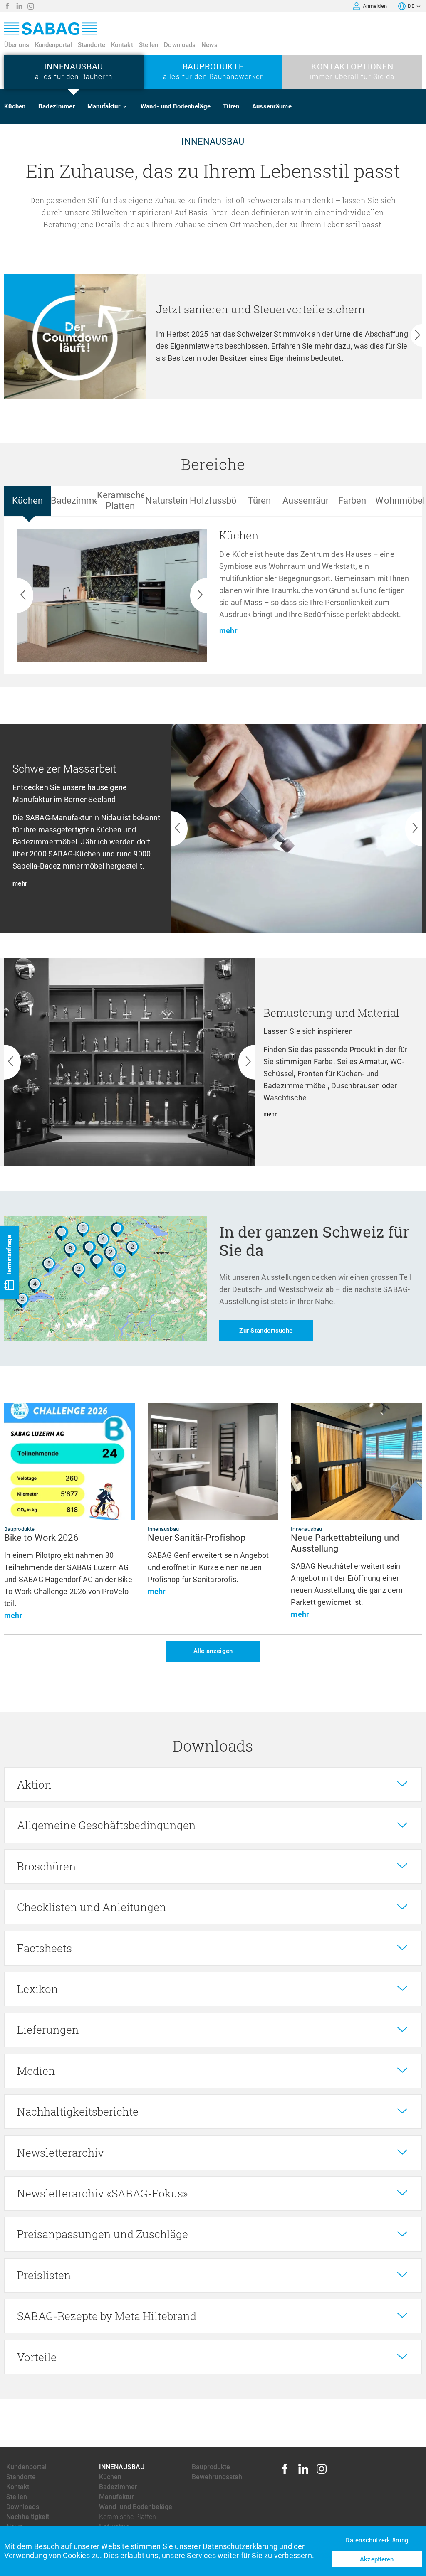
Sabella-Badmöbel (123, 154)
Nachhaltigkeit (28, 2517)
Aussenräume (272, 106)
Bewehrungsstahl (218, 2477)
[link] (7, 6)
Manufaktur (104, 106)
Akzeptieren (377, 2559)
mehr (20, 883)
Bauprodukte (211, 2467)
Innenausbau (122, 2467)
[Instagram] (322, 2473)
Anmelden (375, 6)
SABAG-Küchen (119, 138)
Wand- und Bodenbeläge (176, 106)
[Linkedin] (303, 2473)
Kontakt (122, 45)
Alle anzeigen (213, 1651)
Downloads (180, 45)
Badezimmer (57, 106)
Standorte (92, 45)
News (209, 45)
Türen (231, 106)
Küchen (15, 106)
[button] (357, 6)
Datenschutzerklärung (377, 2540)
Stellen (149, 45)
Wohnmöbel (113, 170)
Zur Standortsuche (266, 1331)
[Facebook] (285, 2473)
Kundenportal (53, 45)
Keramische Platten (128, 2517)
